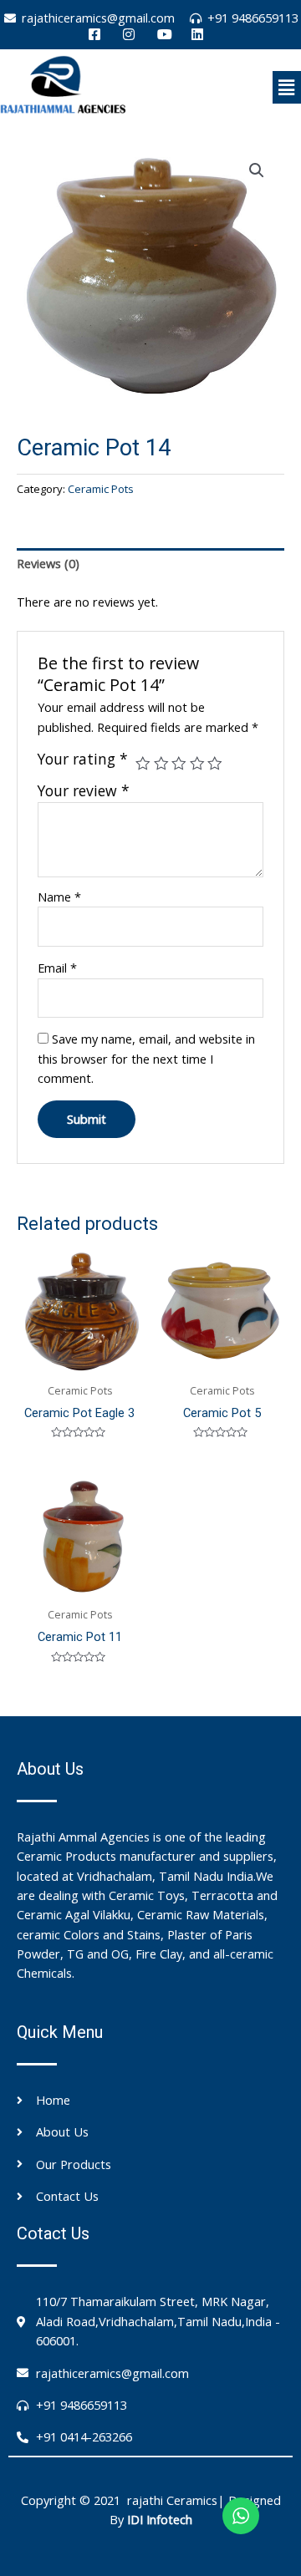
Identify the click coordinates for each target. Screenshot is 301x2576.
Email (57, 968)
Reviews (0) (48, 563)
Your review (84, 790)
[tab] (150, 564)
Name (59, 897)
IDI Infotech (160, 2519)
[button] (287, 87)
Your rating (83, 759)
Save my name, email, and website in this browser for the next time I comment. (146, 1058)
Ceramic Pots (101, 489)
